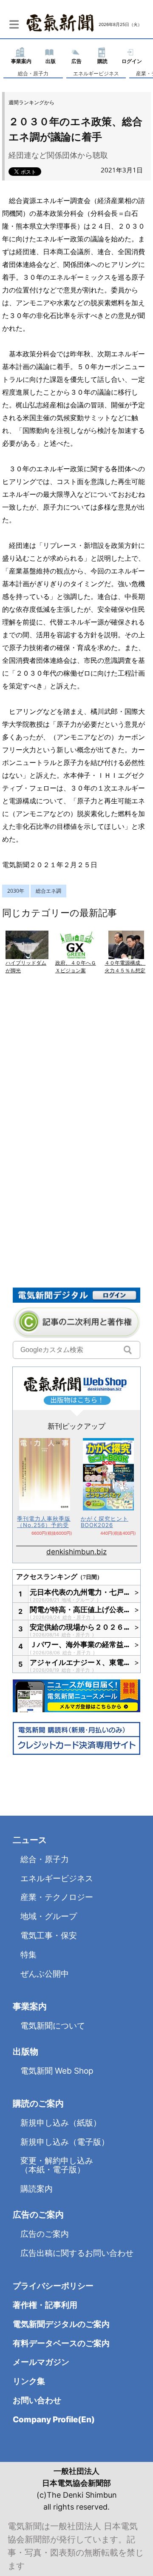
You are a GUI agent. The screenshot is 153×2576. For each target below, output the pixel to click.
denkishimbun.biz (76, 1552)
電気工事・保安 (49, 1936)
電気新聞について (53, 2026)
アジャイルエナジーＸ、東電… (80, 1662)
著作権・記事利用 (45, 2305)
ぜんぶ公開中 (45, 1974)
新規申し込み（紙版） (61, 2123)
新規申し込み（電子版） (65, 2142)
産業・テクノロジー (57, 1897)
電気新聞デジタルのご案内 (61, 2324)
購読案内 (37, 2189)
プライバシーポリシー (53, 2286)
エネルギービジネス (96, 73)
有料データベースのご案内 (61, 2343)
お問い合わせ (37, 2400)
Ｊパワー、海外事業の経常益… (80, 1645)
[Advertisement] (76, 1094)
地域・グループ (79, 1600)
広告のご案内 (45, 2234)
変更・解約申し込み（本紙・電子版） (57, 2165)
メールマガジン (41, 2362)
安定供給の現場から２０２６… (80, 1627)
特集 (28, 1955)
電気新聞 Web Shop (57, 2071)
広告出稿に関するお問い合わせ (77, 2253)
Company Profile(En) (54, 2420)
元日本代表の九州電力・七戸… (80, 1592)
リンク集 (29, 2381)
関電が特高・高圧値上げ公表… (80, 1610)
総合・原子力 (33, 73)
